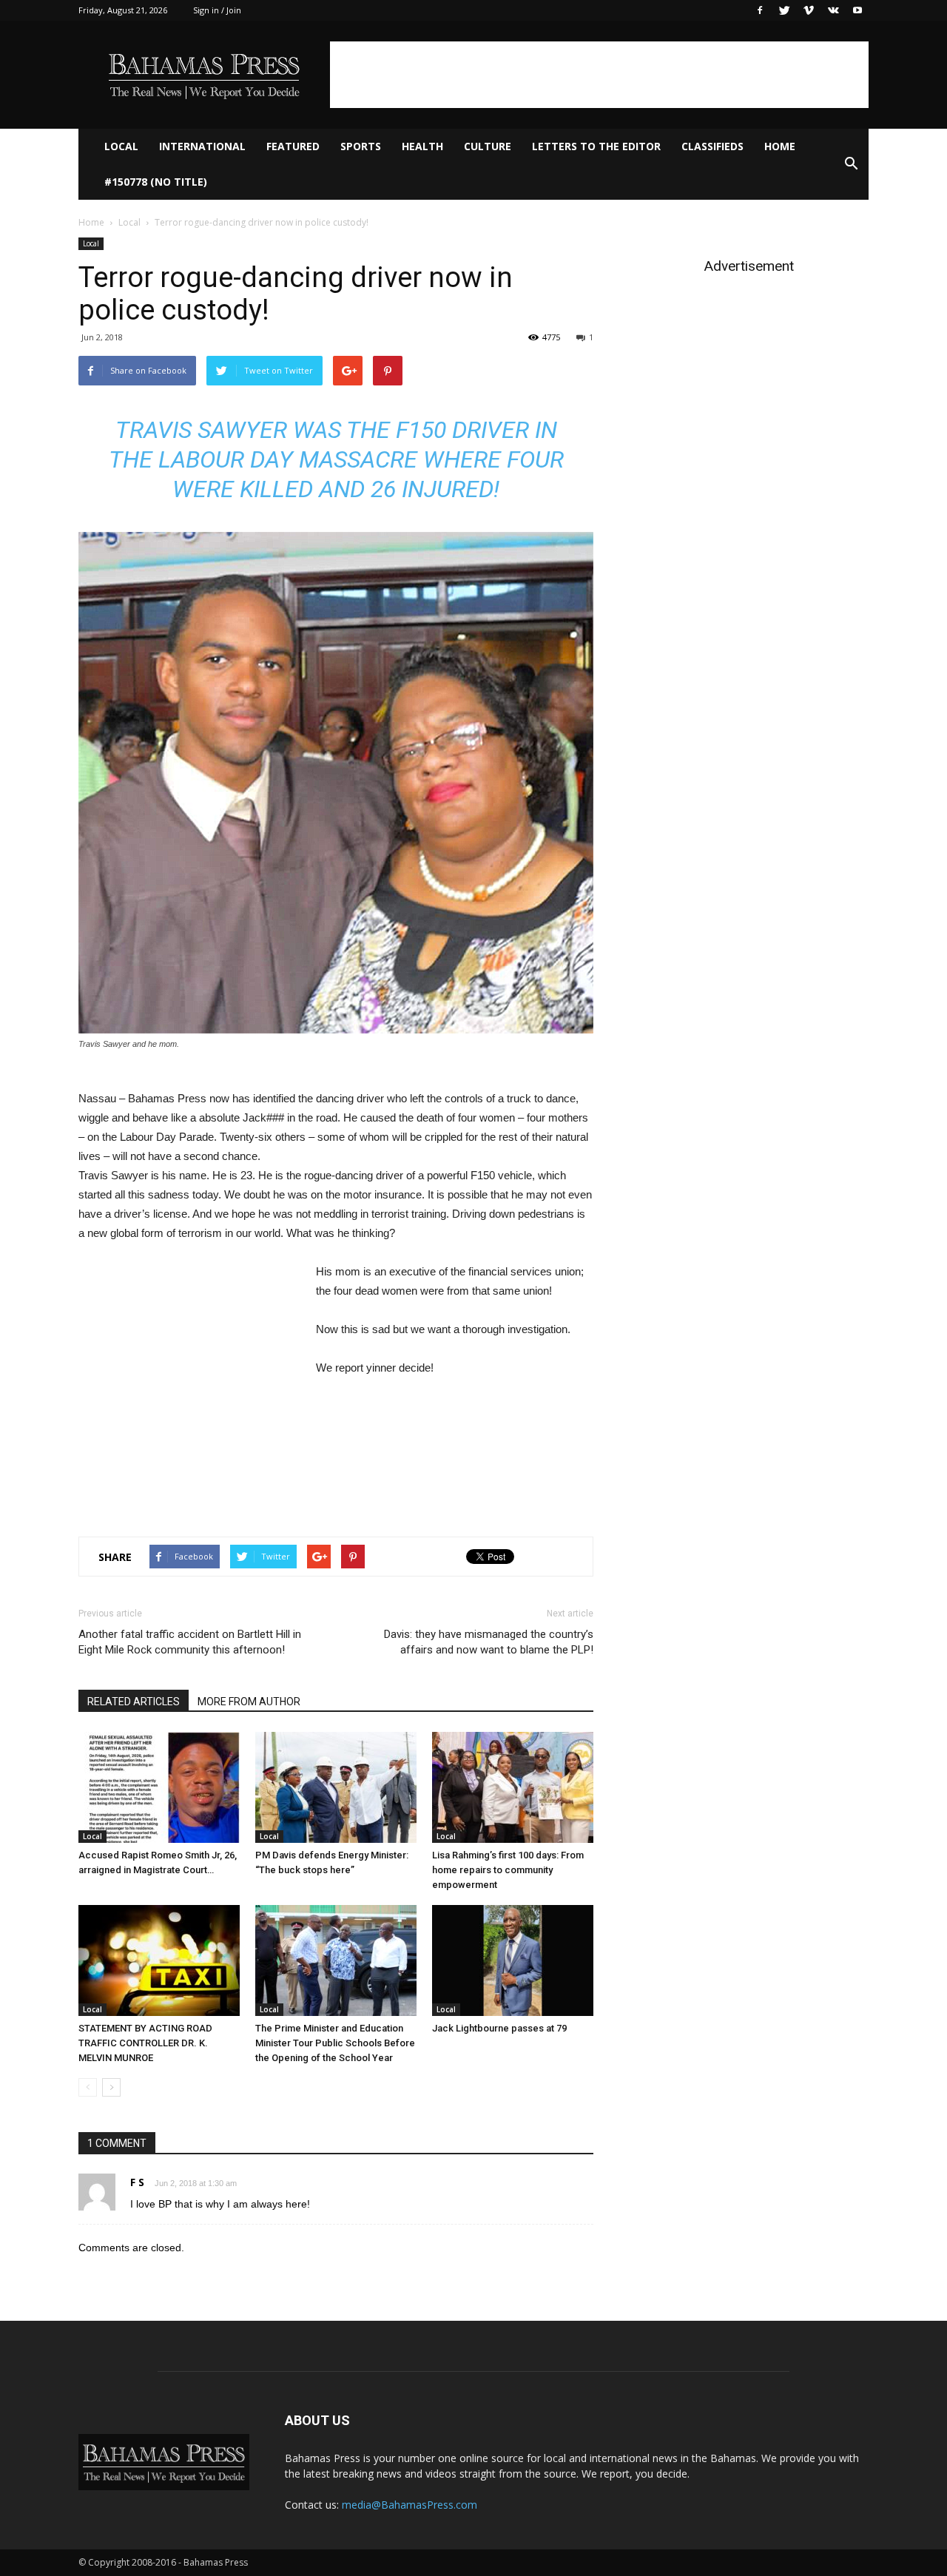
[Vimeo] (809, 10)
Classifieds (712, 146)
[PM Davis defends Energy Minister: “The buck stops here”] (336, 1787)
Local (121, 146)
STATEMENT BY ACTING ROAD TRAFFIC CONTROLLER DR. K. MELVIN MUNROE (145, 2043)
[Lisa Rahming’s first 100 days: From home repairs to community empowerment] (513, 1787)
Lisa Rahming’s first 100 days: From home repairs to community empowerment (508, 1870)
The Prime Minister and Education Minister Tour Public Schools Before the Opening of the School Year (335, 2043)
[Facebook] (760, 10)
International (202, 146)
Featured (293, 146)
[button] (851, 164)
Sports (361, 146)
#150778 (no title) (156, 182)
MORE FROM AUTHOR (249, 1702)
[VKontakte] (833, 10)
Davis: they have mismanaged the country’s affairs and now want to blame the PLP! (489, 1642)
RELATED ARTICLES (134, 1702)
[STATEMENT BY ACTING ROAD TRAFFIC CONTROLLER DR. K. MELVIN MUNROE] (159, 1960)
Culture (488, 146)
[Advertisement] (599, 75)
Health (422, 146)
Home (780, 146)
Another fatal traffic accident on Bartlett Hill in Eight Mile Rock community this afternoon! (190, 1642)
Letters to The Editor (596, 146)
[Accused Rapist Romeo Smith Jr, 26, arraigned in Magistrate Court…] (159, 1787)
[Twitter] (784, 10)
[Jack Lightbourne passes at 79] (513, 1960)
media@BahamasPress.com (410, 2505)
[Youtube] (857, 10)
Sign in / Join (217, 10)
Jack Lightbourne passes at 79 (499, 2028)
